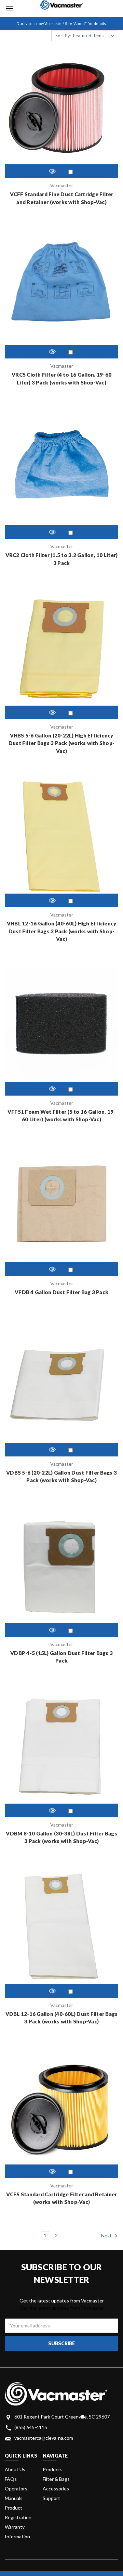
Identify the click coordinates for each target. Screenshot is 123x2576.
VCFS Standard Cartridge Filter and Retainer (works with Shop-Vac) (62, 2198)
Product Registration (18, 2512)
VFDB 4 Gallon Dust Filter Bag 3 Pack (61, 1292)
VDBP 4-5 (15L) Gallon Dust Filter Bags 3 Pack (61, 1657)
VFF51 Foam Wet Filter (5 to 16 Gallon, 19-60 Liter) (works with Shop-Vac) (62, 1116)
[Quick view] (52, 171)
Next (107, 2235)
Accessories (56, 2489)
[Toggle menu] (9, 9)
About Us (15, 2469)
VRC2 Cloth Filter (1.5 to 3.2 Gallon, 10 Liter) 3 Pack (62, 559)
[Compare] (71, 172)
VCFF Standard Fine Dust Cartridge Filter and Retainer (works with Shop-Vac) (62, 198)
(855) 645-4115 (31, 2427)
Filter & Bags (56, 2479)
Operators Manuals (16, 2493)
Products (53, 2469)
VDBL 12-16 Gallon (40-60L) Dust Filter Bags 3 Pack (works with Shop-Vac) (62, 2018)
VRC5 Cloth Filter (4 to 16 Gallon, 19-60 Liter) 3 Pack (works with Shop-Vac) (61, 378)
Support (51, 2498)
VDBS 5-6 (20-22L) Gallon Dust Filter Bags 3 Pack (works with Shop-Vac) (61, 1476)
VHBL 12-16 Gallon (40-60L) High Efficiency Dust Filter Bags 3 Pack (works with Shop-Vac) (62, 931)
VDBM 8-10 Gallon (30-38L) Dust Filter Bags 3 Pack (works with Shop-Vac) (61, 1837)
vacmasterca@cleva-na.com (44, 2438)
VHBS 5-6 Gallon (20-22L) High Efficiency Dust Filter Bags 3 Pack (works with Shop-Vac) (61, 743)
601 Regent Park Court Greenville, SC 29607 (62, 2417)
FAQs (11, 2479)
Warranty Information (17, 2532)
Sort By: (63, 36)
